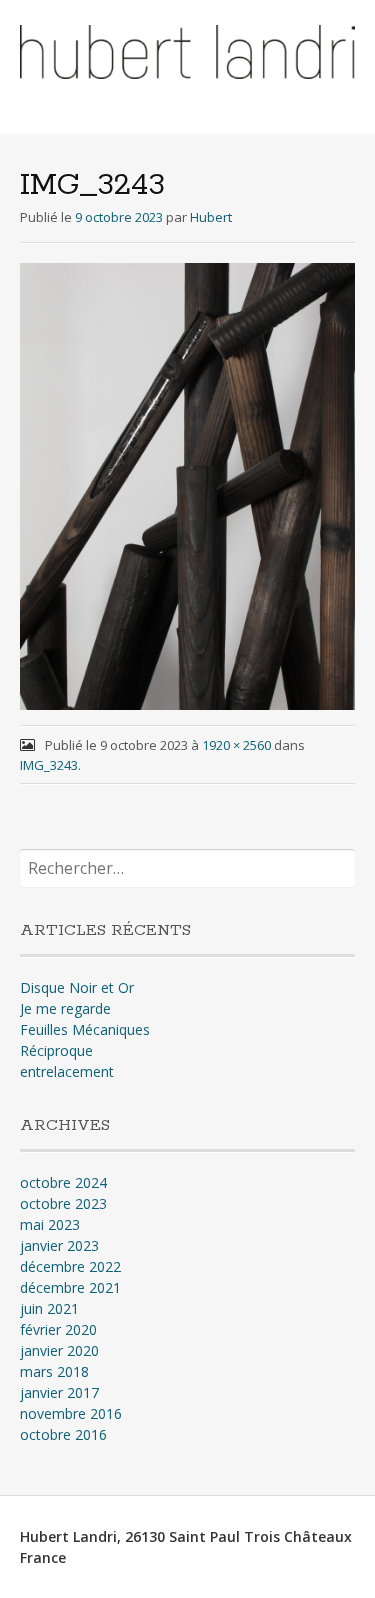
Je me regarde (65, 1008)
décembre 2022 (70, 1266)
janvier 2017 (59, 1392)
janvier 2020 (59, 1350)
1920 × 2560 (236, 745)
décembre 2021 (70, 1287)
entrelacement (67, 1071)
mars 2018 (54, 1371)
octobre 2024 (63, 1182)
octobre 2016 (63, 1434)
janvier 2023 (59, 1245)
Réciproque (56, 1050)
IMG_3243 (49, 765)
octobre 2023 (63, 1203)
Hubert (211, 217)
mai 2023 (50, 1224)
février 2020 (58, 1329)
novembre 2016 (71, 1413)
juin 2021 (49, 1308)
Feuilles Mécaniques (85, 1029)
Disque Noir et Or (77, 987)
